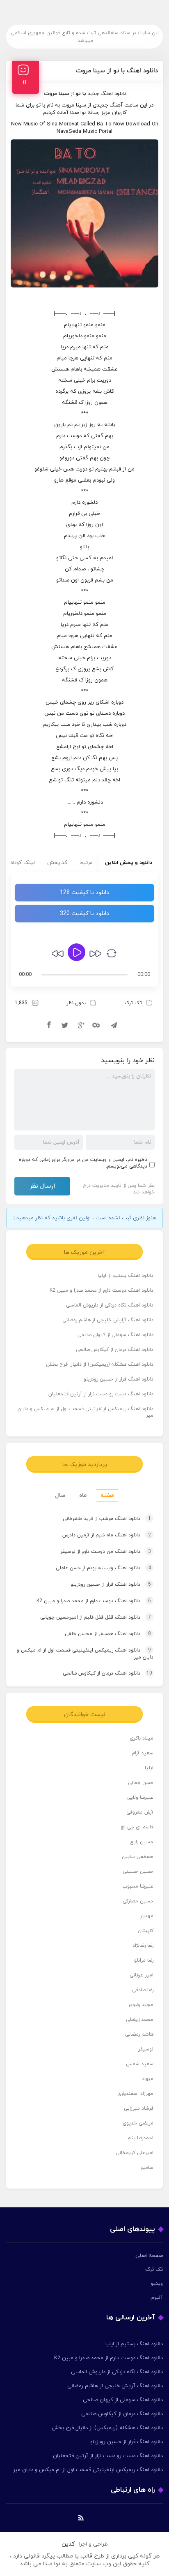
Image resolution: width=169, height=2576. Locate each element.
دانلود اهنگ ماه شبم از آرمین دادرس (107, 1535)
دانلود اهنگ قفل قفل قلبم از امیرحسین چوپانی (96, 1617)
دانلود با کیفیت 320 (84, 914)
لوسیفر (146, 2049)
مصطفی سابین (138, 1857)
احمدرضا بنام (140, 2138)
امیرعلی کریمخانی (135, 2153)
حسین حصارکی (138, 1901)
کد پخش (57, 863)
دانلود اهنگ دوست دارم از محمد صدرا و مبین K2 (102, 1290)
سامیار (147, 2168)
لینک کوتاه (23, 863)
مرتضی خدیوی (138, 2123)
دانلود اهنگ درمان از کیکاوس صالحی (115, 1350)
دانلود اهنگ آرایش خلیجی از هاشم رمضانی (108, 1320)
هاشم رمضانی (139, 2034)
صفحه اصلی (149, 2256)
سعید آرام (143, 1753)
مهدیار (147, 1916)
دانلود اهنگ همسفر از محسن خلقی (108, 1634)
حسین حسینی (138, 1872)
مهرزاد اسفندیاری (135, 2094)
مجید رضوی (141, 2005)
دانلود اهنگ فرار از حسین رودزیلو (119, 1379)
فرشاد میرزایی (139, 2108)
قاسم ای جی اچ (137, 1827)
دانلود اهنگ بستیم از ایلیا (126, 1276)
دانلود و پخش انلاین (129, 863)
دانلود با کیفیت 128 (84, 893)
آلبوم (157, 2298)
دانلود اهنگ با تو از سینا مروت (117, 71)
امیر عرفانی (142, 1975)
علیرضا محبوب (138, 1886)
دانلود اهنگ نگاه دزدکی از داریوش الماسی (110, 1305)
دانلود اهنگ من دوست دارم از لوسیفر (106, 1552)
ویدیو (157, 2284)
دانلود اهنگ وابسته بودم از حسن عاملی (103, 1568)
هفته (107, 1495)
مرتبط (86, 863)
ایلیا (149, 1768)
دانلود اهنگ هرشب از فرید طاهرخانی (107, 1519)
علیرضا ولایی (140, 1798)
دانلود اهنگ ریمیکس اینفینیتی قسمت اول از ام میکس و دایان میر (86, 1412)
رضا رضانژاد (143, 1946)
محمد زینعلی (140, 2020)
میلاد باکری (142, 1738)
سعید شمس (140, 2064)
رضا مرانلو (144, 1960)
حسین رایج (142, 1842)
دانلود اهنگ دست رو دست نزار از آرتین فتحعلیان (101, 1394)
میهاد (148, 2079)
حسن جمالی (141, 1783)
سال (60, 1495)
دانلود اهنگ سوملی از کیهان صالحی (115, 1335)
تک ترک (133, 1003)
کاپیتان (146, 1931)
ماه (83, 1495)
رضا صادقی (143, 1990)
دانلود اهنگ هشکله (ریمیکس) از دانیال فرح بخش (100, 1364)
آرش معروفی (140, 1812)
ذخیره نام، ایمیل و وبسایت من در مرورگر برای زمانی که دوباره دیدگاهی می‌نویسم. (83, 1163)
